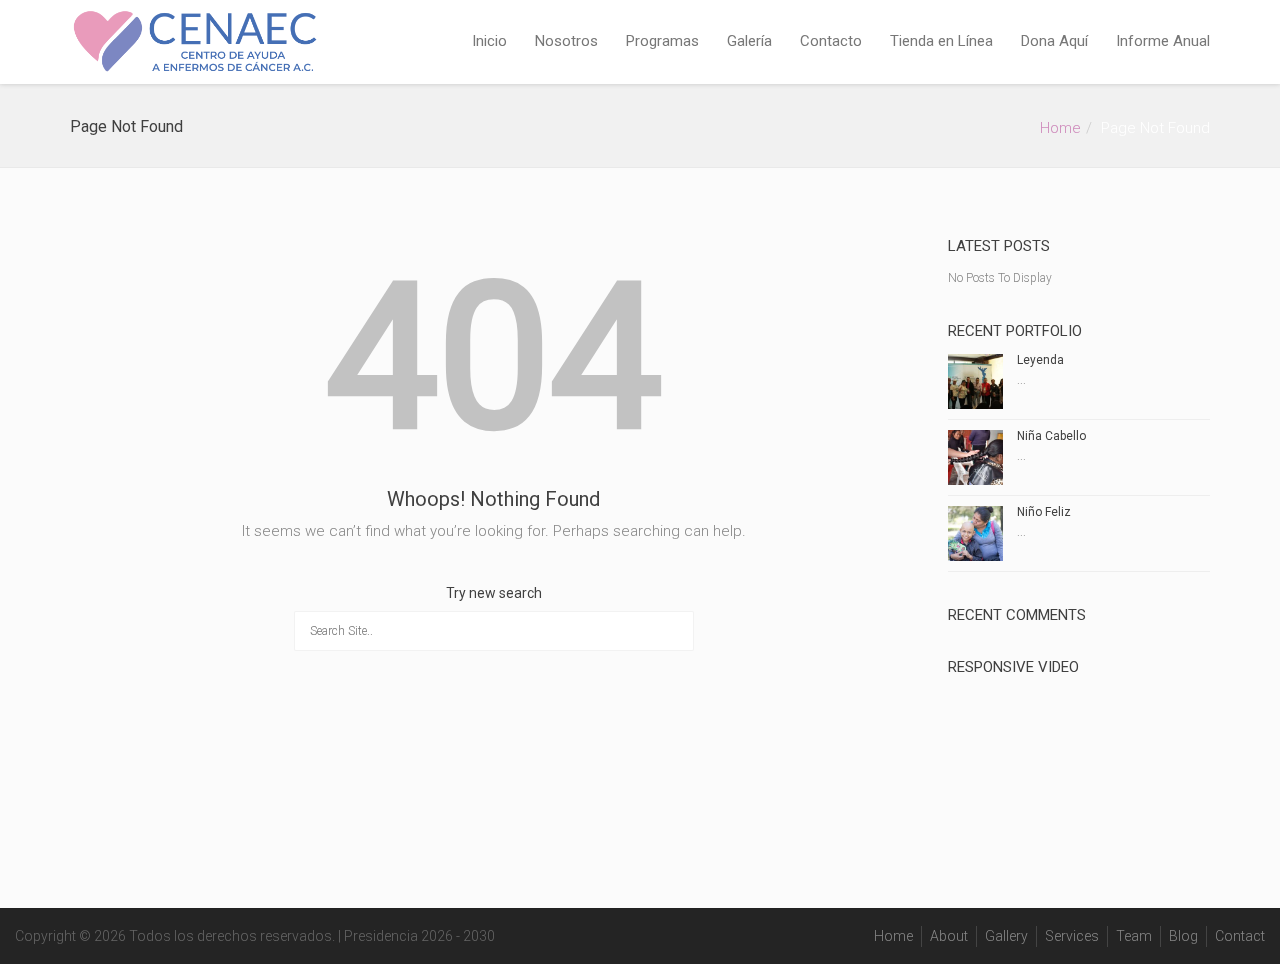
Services (1072, 936)
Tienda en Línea (941, 41)
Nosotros (566, 41)
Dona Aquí (1054, 41)
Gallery (1006, 936)
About (949, 936)
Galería (749, 41)
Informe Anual (1163, 41)
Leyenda (1040, 360)
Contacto (831, 41)
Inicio (489, 41)
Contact (1240, 936)
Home (1060, 128)
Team (1134, 936)
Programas (662, 41)
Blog (1183, 936)
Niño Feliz (1044, 512)
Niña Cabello (1051, 436)
